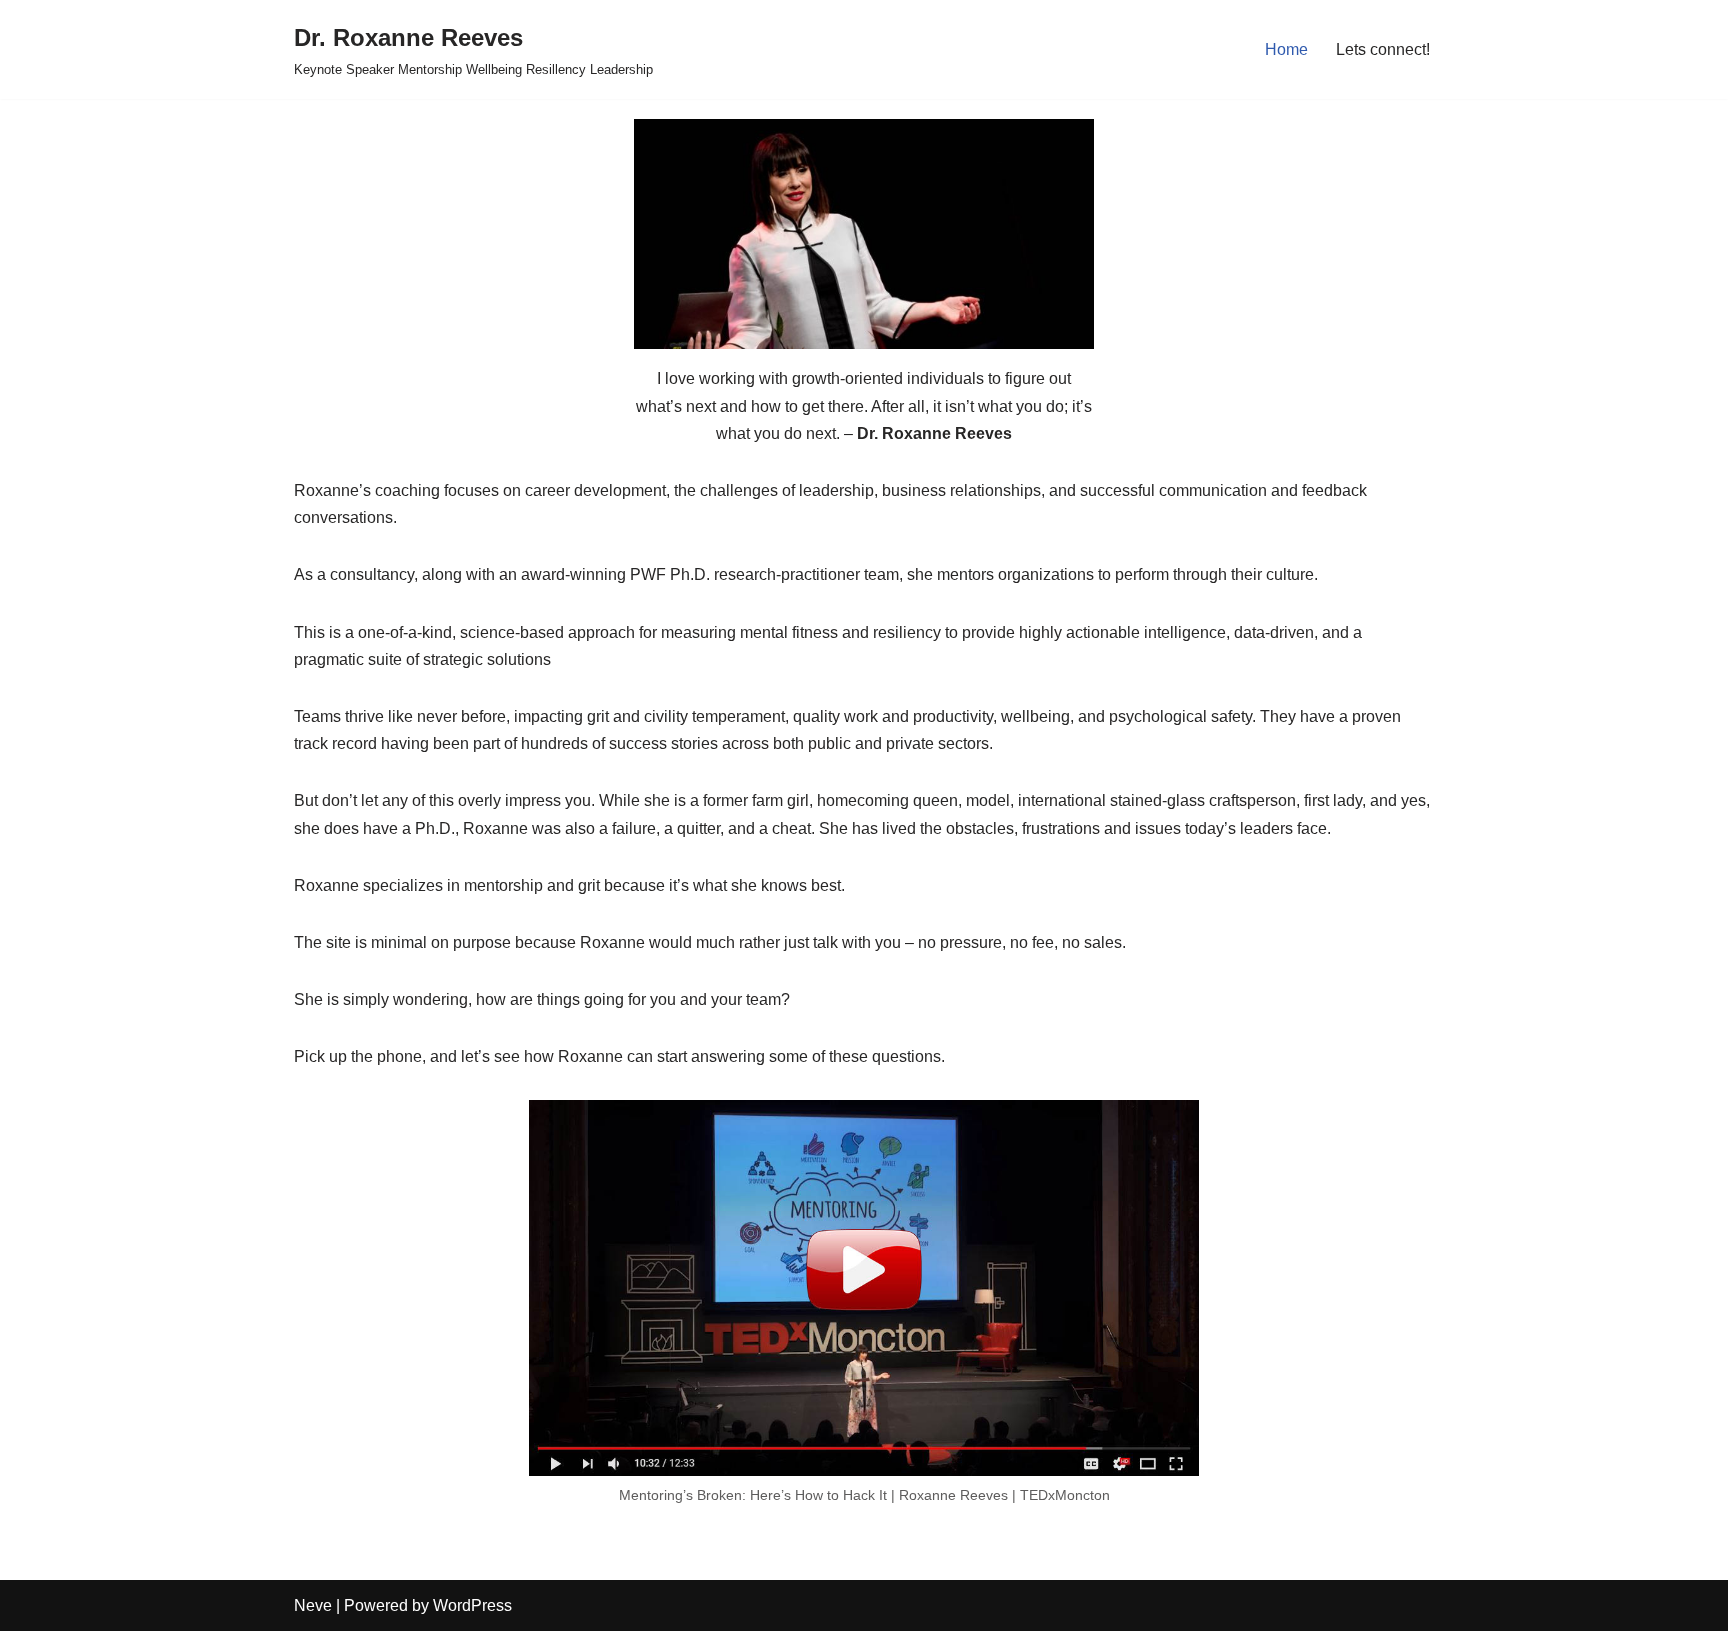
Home (1286, 49)
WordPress (472, 1605)
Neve (313, 1605)
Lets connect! (1383, 49)
